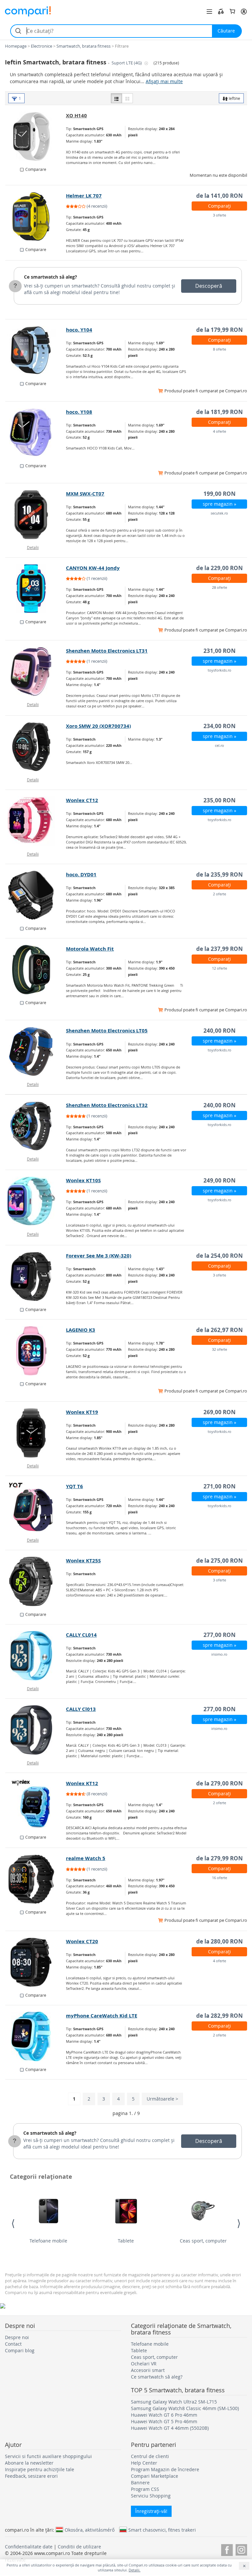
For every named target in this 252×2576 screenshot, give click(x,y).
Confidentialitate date (29, 2547)
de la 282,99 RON (220, 2016)
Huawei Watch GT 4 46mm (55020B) (170, 2428)
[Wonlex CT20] (36, 1962)
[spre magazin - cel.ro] (36, 747)
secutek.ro (219, 513)
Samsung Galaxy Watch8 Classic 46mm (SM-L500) (185, 2408)
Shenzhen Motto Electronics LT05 (107, 1031)
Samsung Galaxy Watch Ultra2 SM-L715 (174, 2402)
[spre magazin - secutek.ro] (36, 515)
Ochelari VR (144, 2364)
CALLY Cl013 (81, 1709)
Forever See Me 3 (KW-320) (99, 1256)
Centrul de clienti (150, 2456)
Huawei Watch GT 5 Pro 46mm (164, 2421)
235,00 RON (220, 800)
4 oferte (220, 431)
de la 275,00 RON (220, 1561)
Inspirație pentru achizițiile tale (40, 2469)
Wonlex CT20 (82, 1941)
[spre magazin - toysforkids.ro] (36, 672)
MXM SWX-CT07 (85, 494)
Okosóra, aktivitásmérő (90, 2530)
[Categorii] (209, 11)
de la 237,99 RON (220, 949)
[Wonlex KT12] (36, 1804)
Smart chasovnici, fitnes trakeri (162, 2530)
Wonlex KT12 (82, 1783)
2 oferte (220, 894)
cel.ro (220, 745)
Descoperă (209, 286)
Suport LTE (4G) (127, 63)
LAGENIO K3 (81, 1330)
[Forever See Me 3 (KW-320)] (36, 1276)
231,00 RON (220, 651)
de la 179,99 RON (220, 330)
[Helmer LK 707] (36, 217)
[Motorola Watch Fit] (36, 970)
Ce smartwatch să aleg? (51, 277)
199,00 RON (220, 494)
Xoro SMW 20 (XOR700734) (98, 726)
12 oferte (220, 968)
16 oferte (220, 1878)
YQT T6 (74, 1486)
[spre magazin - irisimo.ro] (36, 1656)
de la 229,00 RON (220, 568)
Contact (13, 2344)
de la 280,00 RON (220, 1941)
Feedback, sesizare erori (31, 2476)
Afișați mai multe (164, 81)
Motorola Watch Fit (90, 949)
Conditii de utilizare (79, 2547)
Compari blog (20, 2350)
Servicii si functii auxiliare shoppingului (48, 2456)
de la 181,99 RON (220, 412)
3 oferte (220, 215)
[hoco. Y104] (36, 351)
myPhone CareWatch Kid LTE (102, 2016)
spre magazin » (220, 504)
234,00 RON (220, 726)
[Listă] (116, 98)
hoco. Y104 (79, 330)
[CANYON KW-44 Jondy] (36, 589)
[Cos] (232, 11)
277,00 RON (220, 1635)
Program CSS (145, 2489)
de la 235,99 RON (220, 874)
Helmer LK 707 (84, 196)
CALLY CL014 (81, 1635)
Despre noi (17, 2337)
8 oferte (220, 349)
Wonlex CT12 (82, 800)
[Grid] (127, 98)
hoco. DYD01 (81, 874)
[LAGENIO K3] (36, 1351)
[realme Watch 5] (36, 1879)
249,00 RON (220, 1180)
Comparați (220, 206)
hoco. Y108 (79, 412)
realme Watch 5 (86, 1858)
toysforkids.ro (220, 670)
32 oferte (220, 1349)
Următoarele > (162, 2099)
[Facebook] (227, 2549)
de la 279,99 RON (220, 1858)
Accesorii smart (148, 2370)
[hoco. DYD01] (36, 895)
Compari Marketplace (155, 2476)
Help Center (144, 2463)
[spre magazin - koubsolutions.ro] (36, 136)
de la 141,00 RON (220, 196)
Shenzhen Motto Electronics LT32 (107, 1105)
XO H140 (76, 115)
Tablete (126, 2241)
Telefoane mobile (48, 2241)
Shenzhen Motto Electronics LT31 (107, 651)
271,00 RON (220, 1486)
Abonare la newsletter (29, 2463)
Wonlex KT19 (82, 1412)
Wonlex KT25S (83, 1561)
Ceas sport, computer (203, 2241)
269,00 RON (220, 1412)
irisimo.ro (219, 1654)
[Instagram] (241, 2549)
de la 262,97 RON (220, 1330)
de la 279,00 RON (220, 1783)
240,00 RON (220, 1031)
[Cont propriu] (244, 11)
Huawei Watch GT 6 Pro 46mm (164, 2415)
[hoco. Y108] (36, 433)
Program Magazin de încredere (165, 2469)
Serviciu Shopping (151, 2496)
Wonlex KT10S (83, 1180)
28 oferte (220, 587)
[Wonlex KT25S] (36, 1581)
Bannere (140, 2483)
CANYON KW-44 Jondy (93, 568)
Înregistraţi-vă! (151, 2511)
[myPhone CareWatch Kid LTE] (36, 2036)
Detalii (33, 547)
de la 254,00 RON (220, 1256)
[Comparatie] (221, 11)
